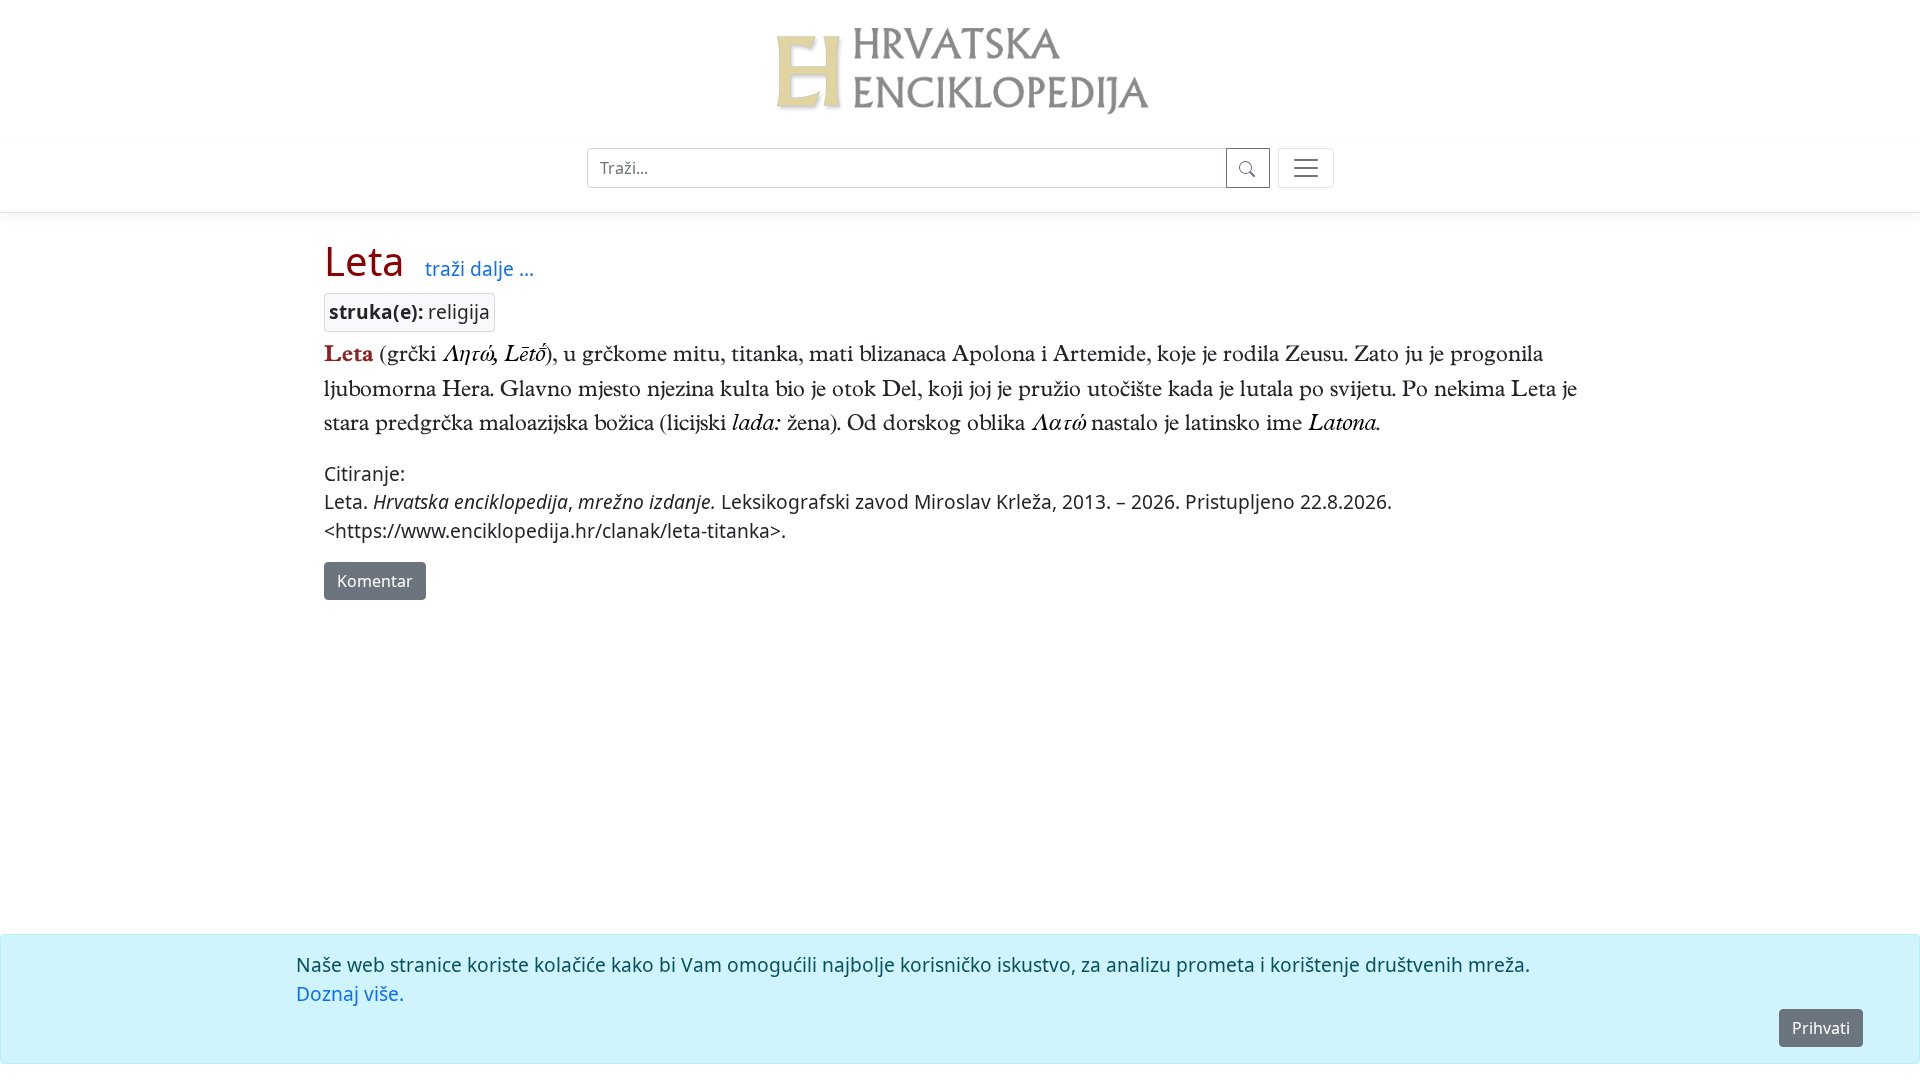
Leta (364, 260)
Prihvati (1821, 1028)
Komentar (375, 581)
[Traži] (1248, 168)
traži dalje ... (479, 268)
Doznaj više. (350, 993)
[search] (1306, 168)
